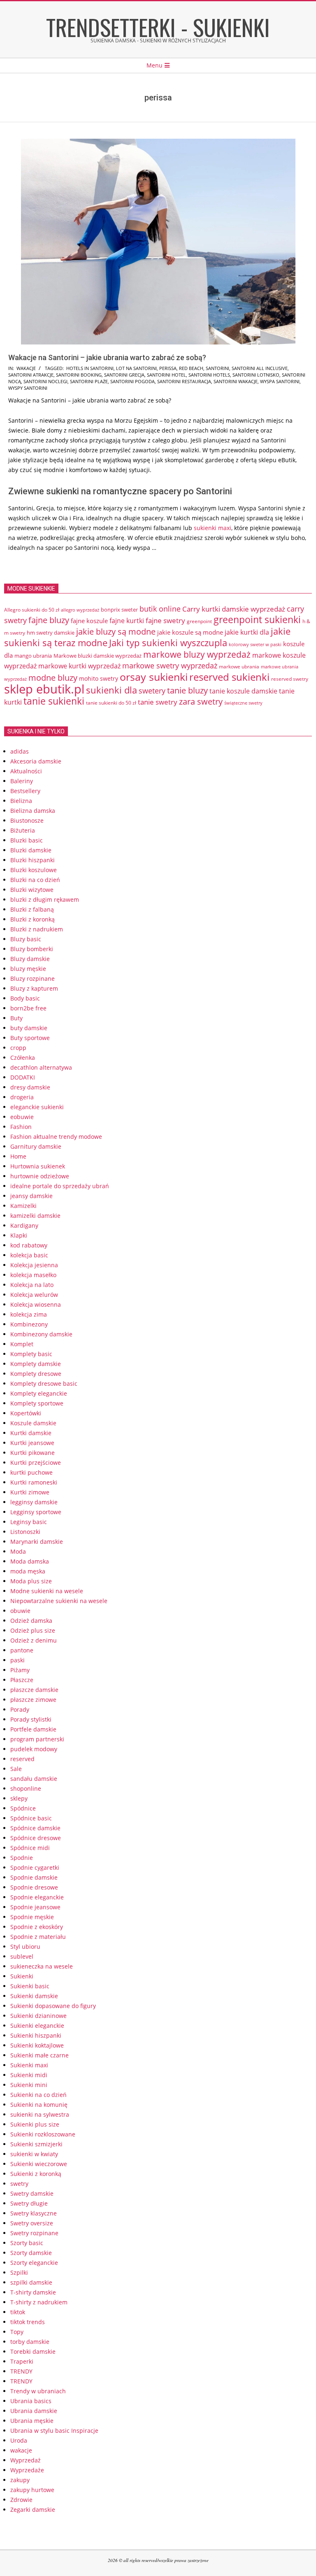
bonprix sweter (119, 610)
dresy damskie (30, 1087)
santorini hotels (209, 375)
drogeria (22, 1097)
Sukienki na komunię (39, 2105)
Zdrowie (21, 2500)
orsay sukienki (154, 677)
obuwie (20, 1611)
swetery (152, 691)
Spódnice (23, 1808)
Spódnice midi (30, 1848)
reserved (22, 1759)
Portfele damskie (33, 1729)
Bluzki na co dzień (35, 880)
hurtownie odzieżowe (40, 1176)
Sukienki (22, 1976)
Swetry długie (29, 2203)
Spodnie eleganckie (37, 1897)
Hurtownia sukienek (38, 1166)
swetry (19, 2184)
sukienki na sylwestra (40, 2114)
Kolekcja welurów (34, 1295)
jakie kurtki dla (247, 632)
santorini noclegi (45, 381)
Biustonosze (27, 820)
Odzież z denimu (34, 1640)
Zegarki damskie (33, 2510)
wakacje (26, 368)
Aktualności (26, 771)
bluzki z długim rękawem (45, 899)
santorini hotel (166, 375)
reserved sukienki (229, 677)
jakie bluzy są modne (116, 631)
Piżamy (20, 1670)
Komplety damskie (36, 1364)
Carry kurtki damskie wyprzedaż (234, 609)
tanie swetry (158, 702)
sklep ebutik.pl (44, 689)
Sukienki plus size (35, 2124)
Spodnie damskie (34, 1877)
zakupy (20, 2480)
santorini (217, 368)
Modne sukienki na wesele (47, 1591)
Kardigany (24, 1225)
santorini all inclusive (260, 368)
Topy (17, 2332)
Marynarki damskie (37, 1542)
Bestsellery (25, 791)
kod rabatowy (29, 1245)
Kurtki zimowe (30, 1492)
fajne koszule (89, 621)
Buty (16, 1018)
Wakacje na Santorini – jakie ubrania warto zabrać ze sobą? (107, 357)
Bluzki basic (27, 840)
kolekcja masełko (33, 1275)
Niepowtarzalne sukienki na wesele (59, 1601)
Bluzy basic (26, 939)
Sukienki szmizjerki (36, 2144)
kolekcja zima (29, 1314)
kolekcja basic (29, 1255)
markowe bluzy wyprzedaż (197, 654)
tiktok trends (28, 2322)
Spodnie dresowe (34, 1887)
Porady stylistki (31, 1719)
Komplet (22, 1344)
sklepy (19, 1798)
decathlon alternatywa (41, 1067)
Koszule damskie (33, 1423)
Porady (20, 1709)
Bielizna (21, 801)
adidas (20, 751)
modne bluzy (53, 677)
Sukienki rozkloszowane (43, 2134)
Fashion (21, 1127)
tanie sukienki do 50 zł (111, 703)
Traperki (22, 2361)
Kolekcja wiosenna (36, 1304)
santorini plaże (89, 381)
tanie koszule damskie (243, 691)
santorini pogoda (132, 381)
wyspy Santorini (28, 388)
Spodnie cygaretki (35, 1867)
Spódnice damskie (35, 1828)
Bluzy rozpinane (33, 979)
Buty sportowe (30, 1038)
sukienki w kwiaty (34, 2154)
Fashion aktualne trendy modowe (56, 1137)
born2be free (28, 1008)
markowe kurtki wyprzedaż (79, 666)
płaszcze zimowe (33, 1700)
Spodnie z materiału (38, 1937)
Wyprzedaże (27, 2470)
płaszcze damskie (34, 1690)
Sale (16, 1769)
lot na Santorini (136, 368)
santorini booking (79, 375)
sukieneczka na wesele (42, 1966)
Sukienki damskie (34, 1996)
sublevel (22, 1956)
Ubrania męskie (32, 2421)
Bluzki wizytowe (32, 890)
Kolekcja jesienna (34, 1265)
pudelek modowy (34, 1749)
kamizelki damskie (35, 1216)
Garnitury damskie (36, 1146)
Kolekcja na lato (32, 1285)
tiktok (18, 2312)
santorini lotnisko (256, 375)
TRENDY (21, 2371)
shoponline (26, 1788)
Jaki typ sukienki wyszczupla (168, 643)
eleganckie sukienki (37, 1107)
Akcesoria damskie (36, 761)
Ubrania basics (31, 2401)
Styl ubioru (25, 1947)
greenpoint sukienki (257, 620)
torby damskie (30, 2342)
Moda (18, 1551)
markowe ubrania (239, 666)
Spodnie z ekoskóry (37, 1927)
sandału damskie (34, 1779)
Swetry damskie (32, 2193)
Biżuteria (23, 830)
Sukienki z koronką (36, 2174)
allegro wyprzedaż (80, 610)
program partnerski (37, 1739)
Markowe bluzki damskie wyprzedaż (98, 656)
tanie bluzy (187, 690)
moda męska (28, 1571)
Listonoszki (25, 1532)
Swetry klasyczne (34, 2213)
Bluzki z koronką (33, 919)
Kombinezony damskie (41, 1334)
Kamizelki (23, 1206)
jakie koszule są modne (190, 632)
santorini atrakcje (31, 375)
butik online (160, 609)
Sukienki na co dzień (38, 2095)
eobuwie (22, 1117)
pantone (22, 1650)
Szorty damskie (31, 2253)
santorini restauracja (184, 381)
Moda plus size (31, 1581)
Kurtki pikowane (33, 1453)
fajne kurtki (127, 621)
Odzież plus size (33, 1630)
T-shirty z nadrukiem (39, 2302)
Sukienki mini (29, 2085)
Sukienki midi (29, 2075)
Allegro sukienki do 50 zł (32, 610)
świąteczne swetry (243, 703)
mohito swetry (99, 678)
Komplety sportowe (37, 1403)
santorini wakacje (236, 381)
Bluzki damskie (31, 850)
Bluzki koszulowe (34, 870)
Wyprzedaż (26, 2460)
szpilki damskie (31, 2282)
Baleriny (22, 781)
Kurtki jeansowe (32, 1443)
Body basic (25, 998)
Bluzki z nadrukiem (37, 929)
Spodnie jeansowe (35, 1907)
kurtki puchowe (31, 1472)
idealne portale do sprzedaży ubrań (60, 1186)
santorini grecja (124, 375)
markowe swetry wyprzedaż (170, 665)
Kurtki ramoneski (34, 1482)
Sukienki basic (30, 1986)
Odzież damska (31, 1621)
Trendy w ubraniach (38, 2391)
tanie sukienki (54, 701)
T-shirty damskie (33, 2292)
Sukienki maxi (29, 2065)
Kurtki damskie (31, 1433)
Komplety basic (31, 1354)
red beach (191, 368)
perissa (168, 368)
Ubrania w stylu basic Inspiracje (54, 2431)
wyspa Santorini (280, 381)
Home (18, 1156)
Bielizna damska (33, 811)
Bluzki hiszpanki (33, 860)
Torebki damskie (33, 2351)
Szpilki (19, 2272)
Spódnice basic (31, 1818)
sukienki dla (112, 690)
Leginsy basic (29, 1522)
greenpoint (199, 621)
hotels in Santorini (90, 368)
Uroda (19, 2440)
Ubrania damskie (34, 2411)
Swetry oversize (32, 2223)
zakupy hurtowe (32, 2490)
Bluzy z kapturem (34, 988)
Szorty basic (27, 2243)
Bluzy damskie (30, 959)
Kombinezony (29, 1324)
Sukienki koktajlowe (37, 2045)
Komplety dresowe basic (44, 1383)
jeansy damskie (31, 1196)
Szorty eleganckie (34, 2263)
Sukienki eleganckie (37, 2026)
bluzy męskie (28, 969)
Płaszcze (22, 1680)
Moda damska (30, 1561)
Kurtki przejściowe (36, 1463)
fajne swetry (165, 620)
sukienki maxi (213, 528)
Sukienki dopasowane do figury (53, 2006)
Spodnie (22, 1858)
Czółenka (23, 1058)
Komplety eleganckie (39, 1393)
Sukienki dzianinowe (38, 2016)
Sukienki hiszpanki (36, 2035)
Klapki (19, 1235)
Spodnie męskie (32, 1917)
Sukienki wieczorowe (39, 2164)
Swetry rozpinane (34, 2233)
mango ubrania (33, 656)
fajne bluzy (49, 620)
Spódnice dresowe (36, 1838)
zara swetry (201, 701)
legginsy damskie (34, 1502)
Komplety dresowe (36, 1374)
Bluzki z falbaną (32, 909)
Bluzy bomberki (32, 949)
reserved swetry (290, 679)
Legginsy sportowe (36, 1512)
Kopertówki (26, 1413)
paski (17, 1660)
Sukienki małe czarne (39, 2055)
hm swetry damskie (51, 633)
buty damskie (29, 1028)
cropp (18, 1048)
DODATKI (23, 1077)
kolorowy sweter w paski (255, 645)
